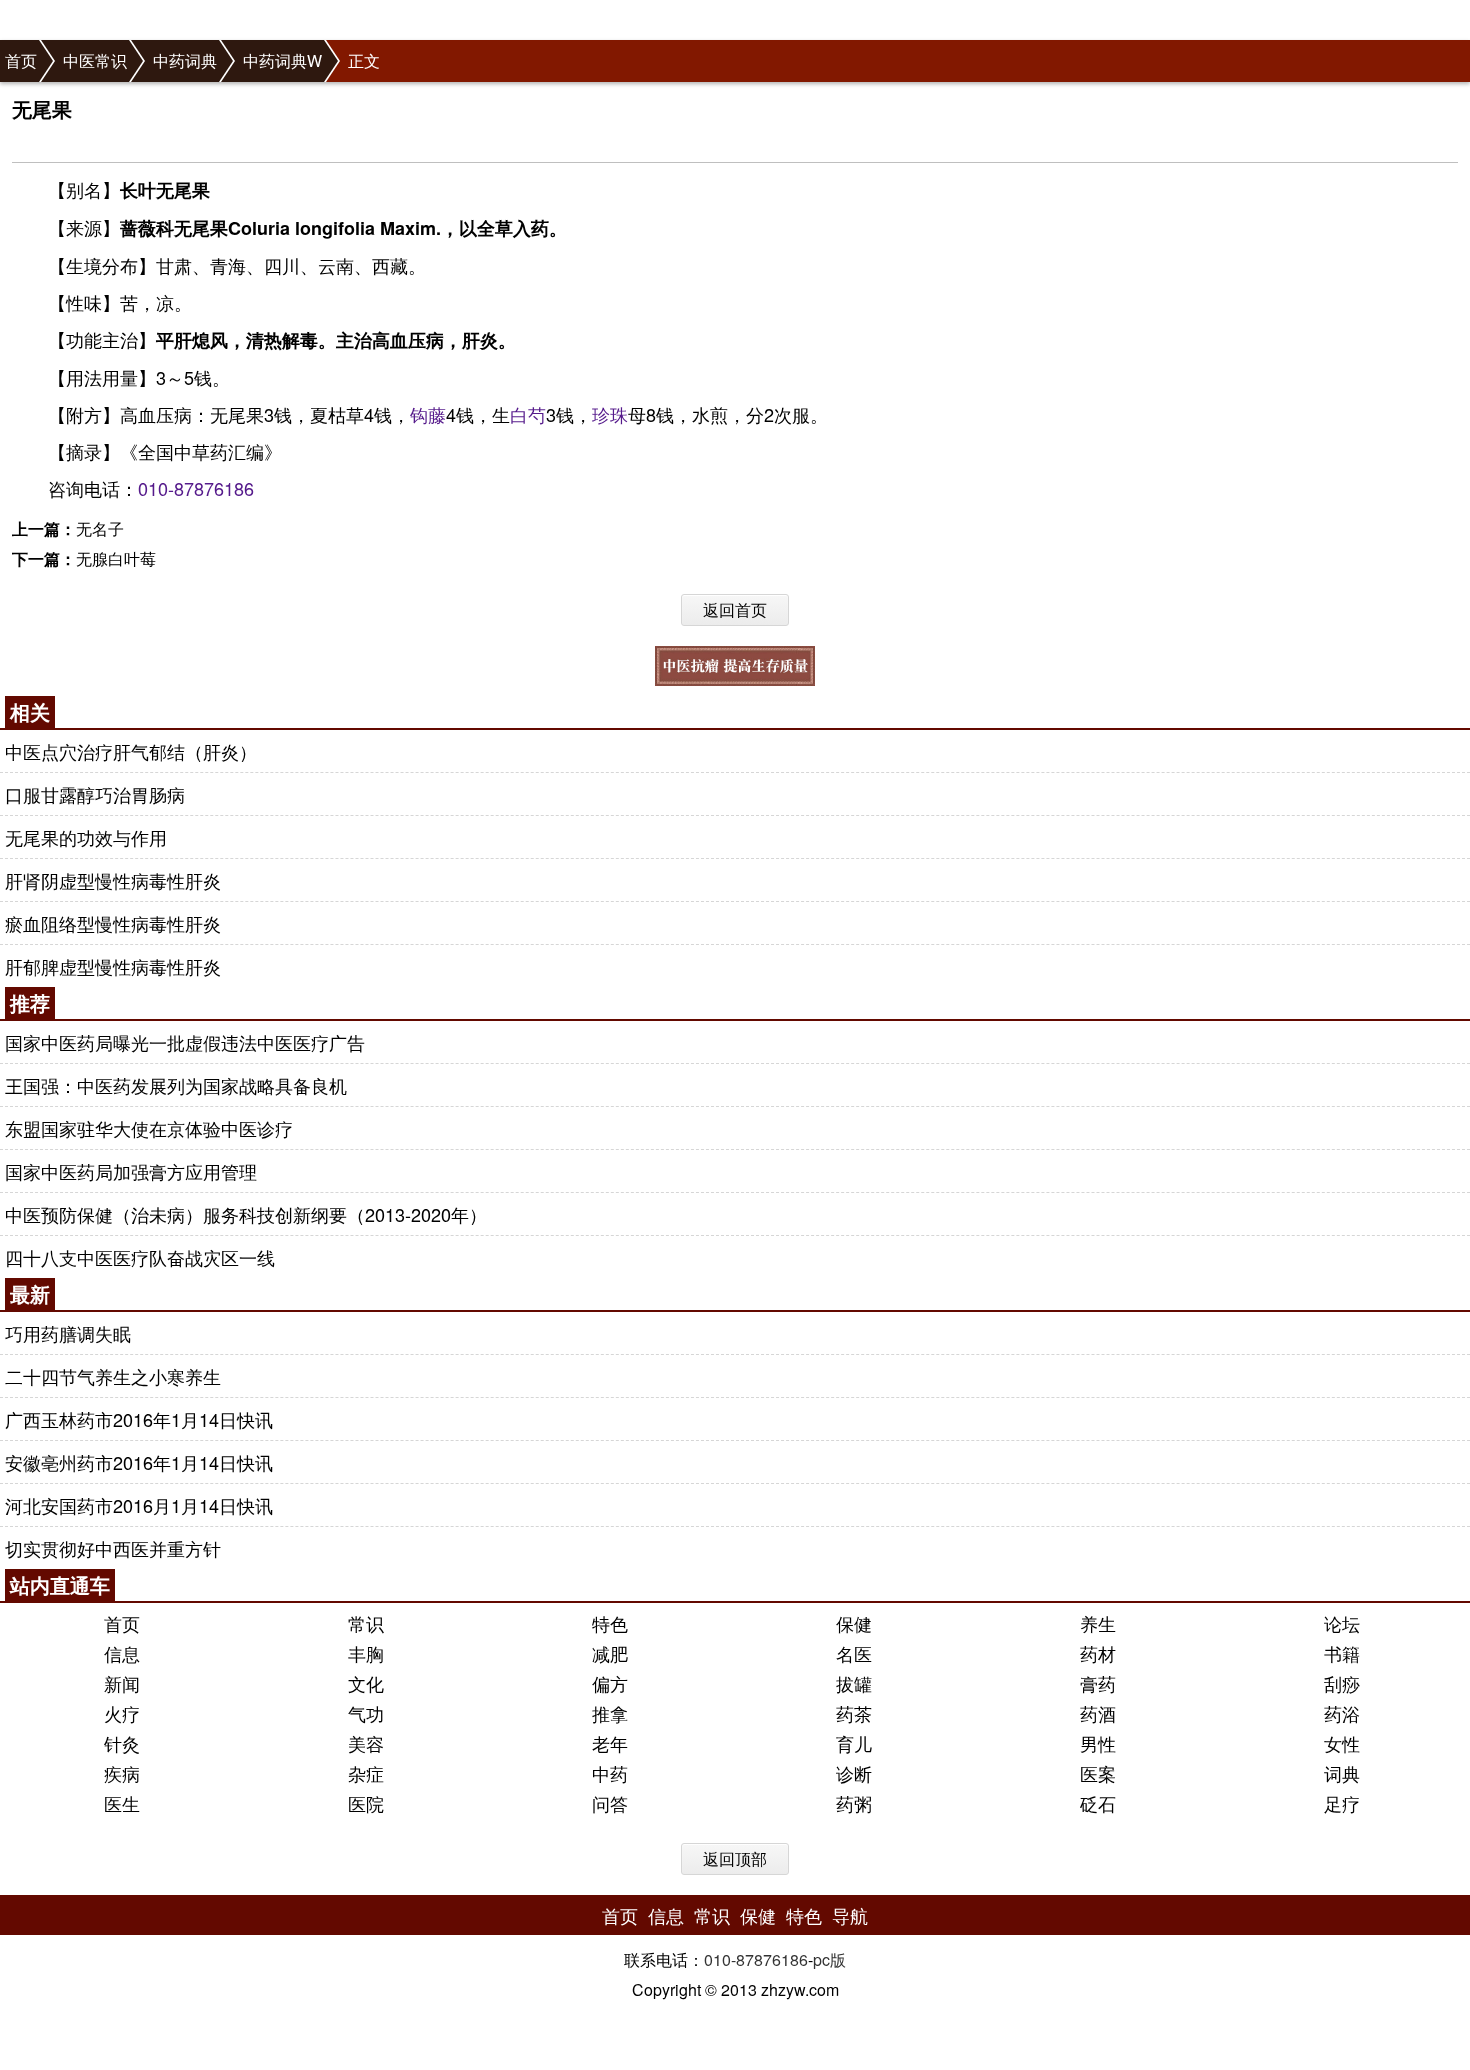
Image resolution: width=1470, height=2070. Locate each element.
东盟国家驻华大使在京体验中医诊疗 (149, 1128)
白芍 (528, 414)
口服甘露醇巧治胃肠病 (95, 794)
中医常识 (95, 60)
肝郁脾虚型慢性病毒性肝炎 (113, 966)
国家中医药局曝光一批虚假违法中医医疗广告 (185, 1042)
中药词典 (185, 60)
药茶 (854, 1713)
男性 (1098, 1743)
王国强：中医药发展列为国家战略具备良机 (176, 1085)
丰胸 (366, 1653)
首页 (21, 60)
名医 (854, 1653)
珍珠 (610, 414)
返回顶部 (735, 1858)
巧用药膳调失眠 (68, 1333)
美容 (366, 1743)
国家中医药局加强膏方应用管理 (131, 1171)
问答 (610, 1803)
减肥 (610, 1653)
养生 (1098, 1623)
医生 (122, 1803)
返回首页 (735, 609)
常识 (366, 1623)
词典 (1342, 1773)
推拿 (610, 1713)
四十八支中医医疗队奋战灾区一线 (140, 1257)
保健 (854, 1623)
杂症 (366, 1773)
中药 (610, 1773)
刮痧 (1342, 1683)
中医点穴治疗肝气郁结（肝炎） (131, 751)
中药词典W (282, 60)
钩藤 (428, 414)
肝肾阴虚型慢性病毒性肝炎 (113, 880)
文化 (366, 1683)
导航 (850, 1915)
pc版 (829, 1959)
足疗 (1342, 1803)
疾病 (122, 1773)
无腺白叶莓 (116, 558)
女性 (1342, 1743)
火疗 (122, 1713)
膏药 (1098, 1683)
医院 (366, 1803)
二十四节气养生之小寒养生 (113, 1376)
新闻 (122, 1683)
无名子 (100, 528)
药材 (1098, 1653)
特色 (610, 1623)
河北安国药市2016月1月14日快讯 (139, 1505)
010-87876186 (196, 488)
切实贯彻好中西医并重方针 (113, 1548)
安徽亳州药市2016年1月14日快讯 (139, 1462)
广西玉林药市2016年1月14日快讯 (139, 1419)
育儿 (854, 1743)
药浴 (1342, 1713)
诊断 (854, 1773)
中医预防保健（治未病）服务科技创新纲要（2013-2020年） (246, 1214)
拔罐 (854, 1683)
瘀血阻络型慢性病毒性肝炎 (113, 923)
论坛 (1342, 1623)
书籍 (1342, 1653)
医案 (1098, 1773)
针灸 (122, 1743)
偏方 (610, 1683)
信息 (122, 1653)
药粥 (854, 1803)
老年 (610, 1743)
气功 (366, 1713)
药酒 (1098, 1713)
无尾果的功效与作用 (86, 837)
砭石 (1098, 1803)
